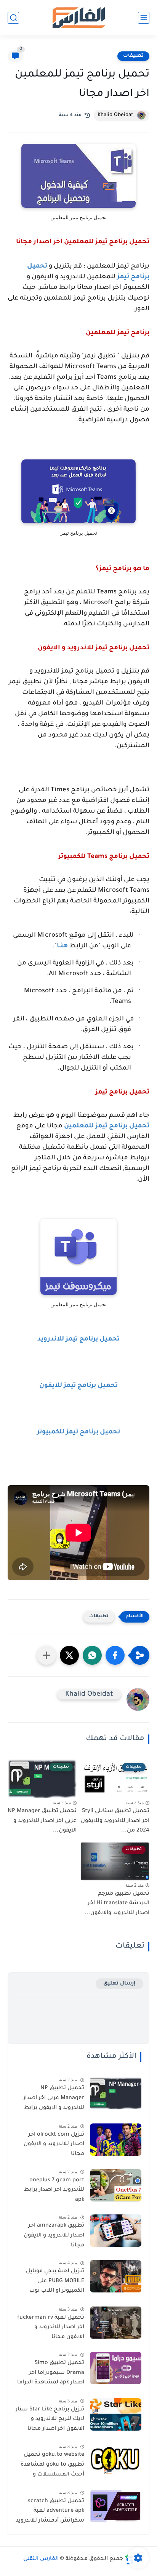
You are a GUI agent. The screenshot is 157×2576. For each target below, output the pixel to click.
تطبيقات (133, 56)
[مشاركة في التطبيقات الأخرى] (46, 1655)
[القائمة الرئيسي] (144, 18)
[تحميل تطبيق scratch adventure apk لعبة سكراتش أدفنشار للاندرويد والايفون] (116, 2506)
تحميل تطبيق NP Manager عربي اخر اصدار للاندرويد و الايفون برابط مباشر (54, 2099)
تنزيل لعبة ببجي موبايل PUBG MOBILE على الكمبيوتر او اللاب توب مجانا (55, 2283)
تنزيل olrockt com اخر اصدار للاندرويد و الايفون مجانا (54, 2145)
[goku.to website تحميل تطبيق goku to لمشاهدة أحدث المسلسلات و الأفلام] (116, 2460)
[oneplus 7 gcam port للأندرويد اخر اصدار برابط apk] (116, 2185)
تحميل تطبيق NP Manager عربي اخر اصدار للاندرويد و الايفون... (42, 1821)
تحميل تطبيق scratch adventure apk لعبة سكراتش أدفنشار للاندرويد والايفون (50, 2512)
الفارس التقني (41, 2559)
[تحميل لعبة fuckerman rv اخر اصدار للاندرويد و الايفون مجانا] (116, 2323)
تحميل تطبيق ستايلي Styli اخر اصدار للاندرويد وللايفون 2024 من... (115, 1821)
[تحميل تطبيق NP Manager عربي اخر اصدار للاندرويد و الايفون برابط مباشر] (116, 2093)
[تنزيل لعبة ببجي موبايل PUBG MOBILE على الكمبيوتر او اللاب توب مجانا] (116, 2276)
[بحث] (13, 18)
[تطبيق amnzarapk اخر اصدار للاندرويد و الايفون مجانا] (116, 2231)
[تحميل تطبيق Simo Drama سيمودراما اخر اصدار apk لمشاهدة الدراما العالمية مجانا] (116, 2368)
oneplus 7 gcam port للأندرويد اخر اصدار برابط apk (54, 2190)
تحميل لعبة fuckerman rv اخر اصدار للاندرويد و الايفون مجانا (51, 2328)
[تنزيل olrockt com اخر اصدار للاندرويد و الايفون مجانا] (116, 2140)
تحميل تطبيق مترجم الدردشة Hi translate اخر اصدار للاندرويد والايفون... (117, 1904)
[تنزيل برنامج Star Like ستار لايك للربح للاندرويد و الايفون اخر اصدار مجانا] (116, 2414)
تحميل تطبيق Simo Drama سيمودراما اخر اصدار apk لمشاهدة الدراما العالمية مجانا (51, 2374)
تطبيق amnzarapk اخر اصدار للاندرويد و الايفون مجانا (54, 2236)
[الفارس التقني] (78, 18)
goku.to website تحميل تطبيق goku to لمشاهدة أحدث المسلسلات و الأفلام (52, 2466)
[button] (115, 1655)
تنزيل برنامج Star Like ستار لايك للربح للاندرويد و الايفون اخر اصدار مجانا (50, 2419)
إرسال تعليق (119, 1984)
